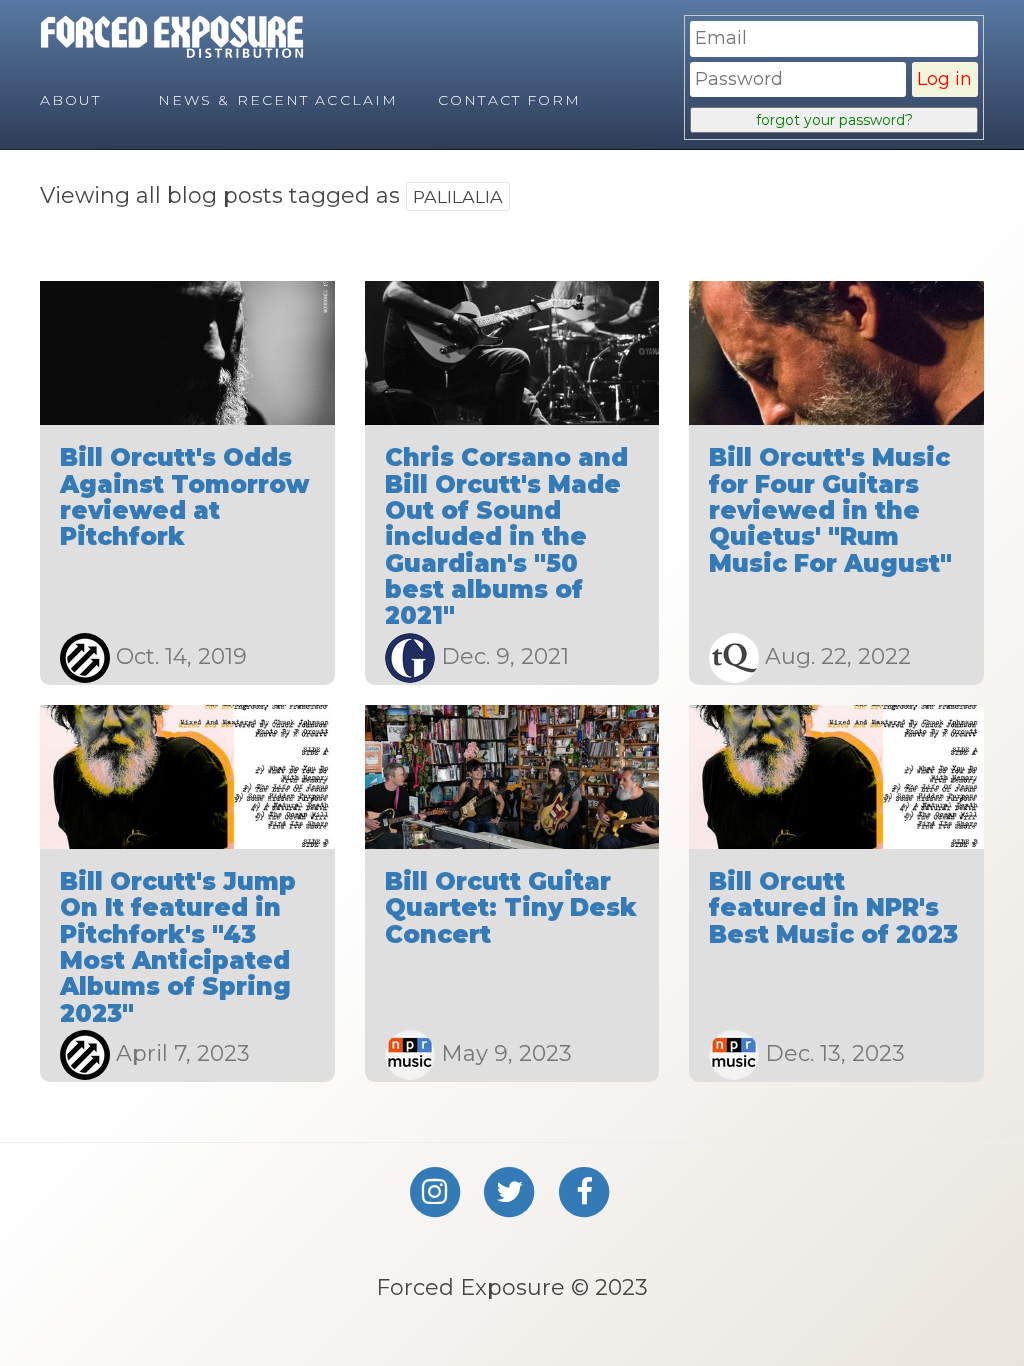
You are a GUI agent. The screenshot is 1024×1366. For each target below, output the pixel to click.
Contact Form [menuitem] (509, 100)
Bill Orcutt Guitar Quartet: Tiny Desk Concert (511, 908)
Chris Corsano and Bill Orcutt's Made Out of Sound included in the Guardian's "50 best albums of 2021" (506, 536)
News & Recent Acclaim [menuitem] (278, 100)
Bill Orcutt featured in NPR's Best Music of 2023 (833, 908)
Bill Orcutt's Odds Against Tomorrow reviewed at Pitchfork (184, 497)
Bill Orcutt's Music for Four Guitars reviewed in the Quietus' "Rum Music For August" (830, 510)
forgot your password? (834, 120)
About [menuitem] (71, 100)
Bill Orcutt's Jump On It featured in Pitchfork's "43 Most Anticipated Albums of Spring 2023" (178, 947)
